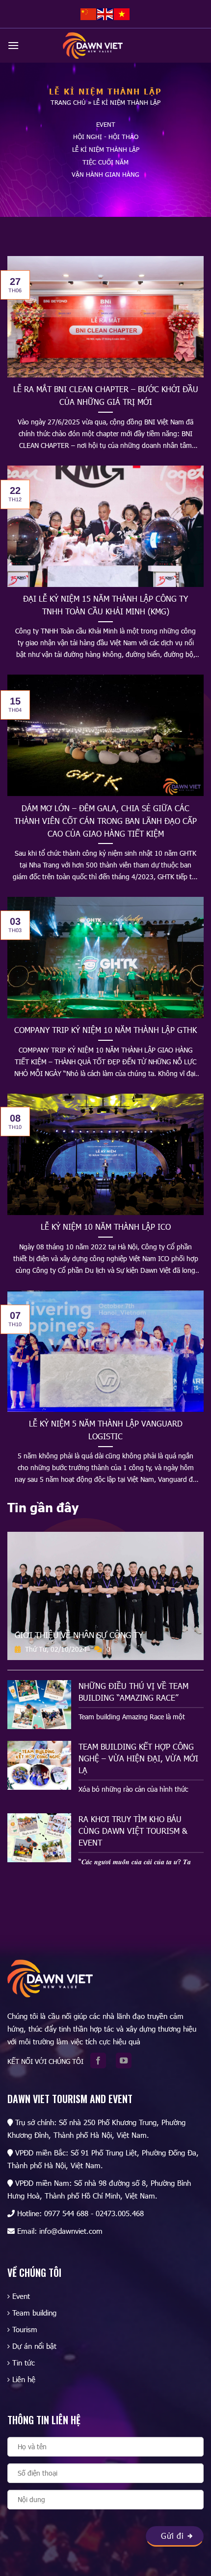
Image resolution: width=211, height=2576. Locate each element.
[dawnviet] (93, 46)
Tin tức (24, 2363)
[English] (105, 13)
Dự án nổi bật (34, 2346)
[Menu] (13, 45)
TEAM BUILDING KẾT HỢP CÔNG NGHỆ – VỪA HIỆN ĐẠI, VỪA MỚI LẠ (138, 1758)
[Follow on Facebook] (101, 2061)
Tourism (25, 2329)
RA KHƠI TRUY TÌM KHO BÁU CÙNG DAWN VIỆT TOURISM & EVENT (133, 1831)
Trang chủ (68, 102)
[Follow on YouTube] (127, 2061)
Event (21, 2296)
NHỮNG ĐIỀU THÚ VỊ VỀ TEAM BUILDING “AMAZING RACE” (133, 1692)
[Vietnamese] (122, 13)
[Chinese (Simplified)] (89, 13)
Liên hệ (24, 2379)
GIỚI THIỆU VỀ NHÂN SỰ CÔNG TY (79, 1635)
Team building (34, 2313)
